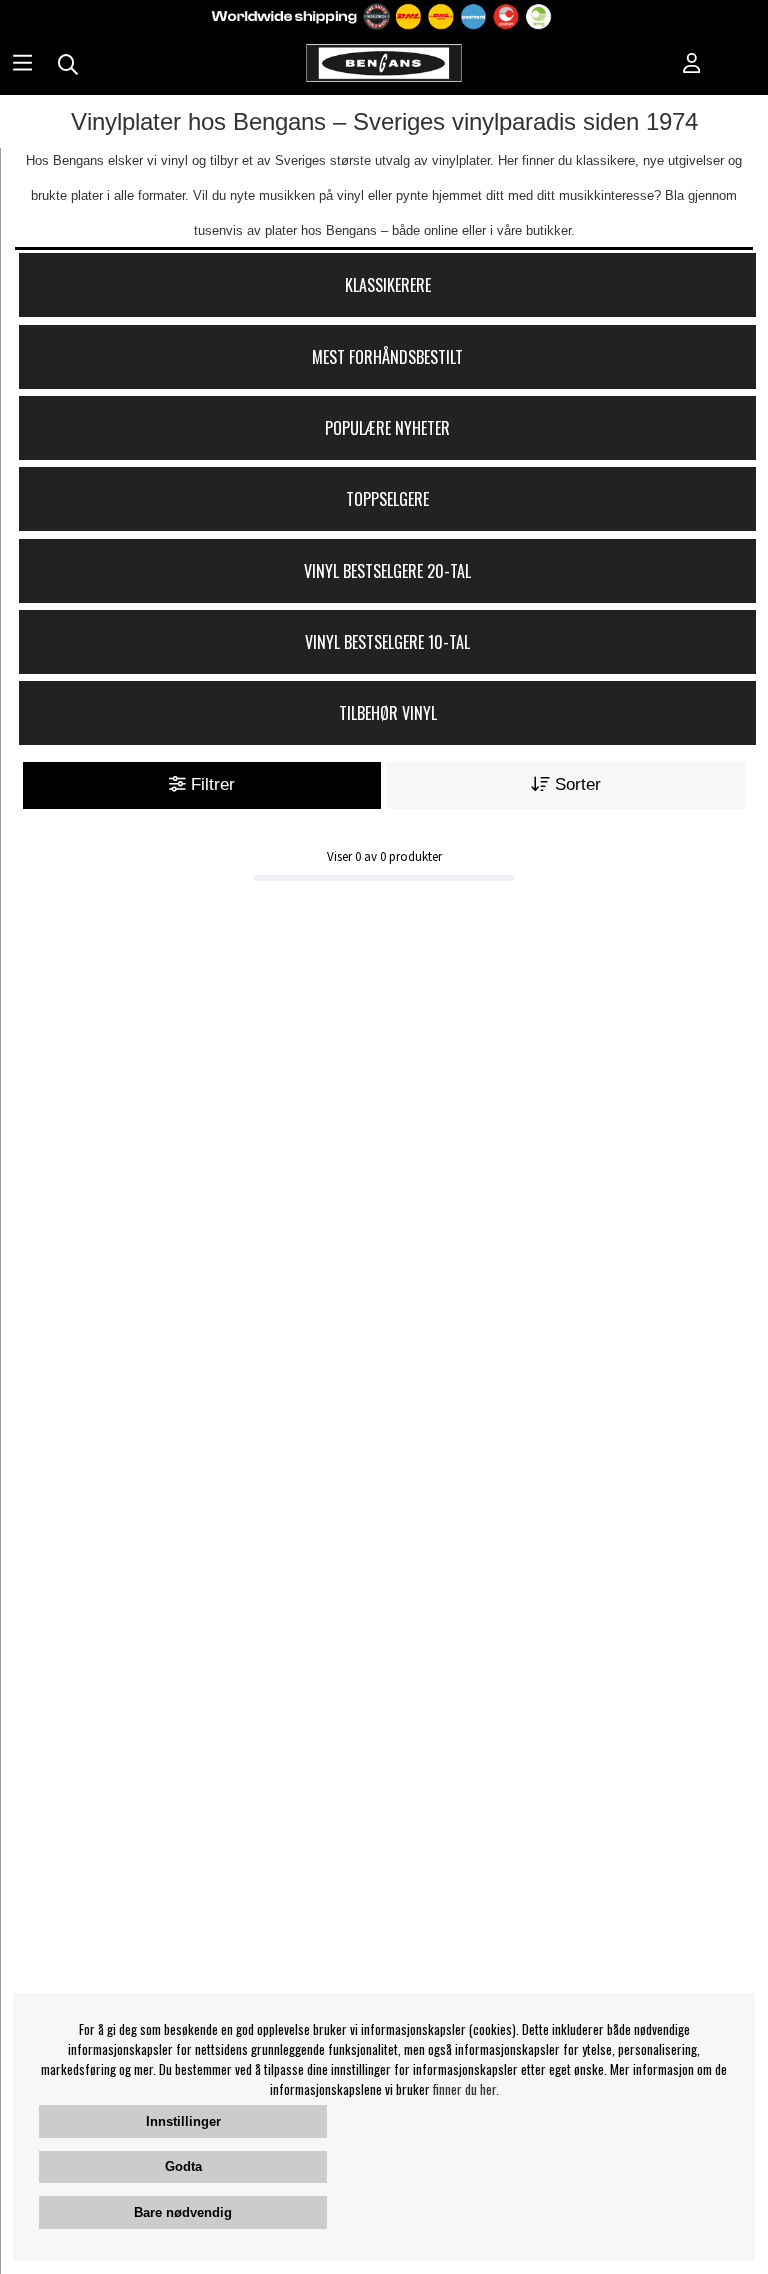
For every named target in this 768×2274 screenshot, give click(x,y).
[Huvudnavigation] (22, 65)
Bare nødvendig (183, 2212)
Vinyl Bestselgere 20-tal (387, 571)
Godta (183, 2166)
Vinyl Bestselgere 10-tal (387, 642)
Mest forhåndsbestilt (387, 357)
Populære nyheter (387, 428)
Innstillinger (183, 2121)
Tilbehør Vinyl (388, 713)
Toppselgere (387, 499)
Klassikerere (388, 285)
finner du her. (466, 2089)
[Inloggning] (692, 65)
